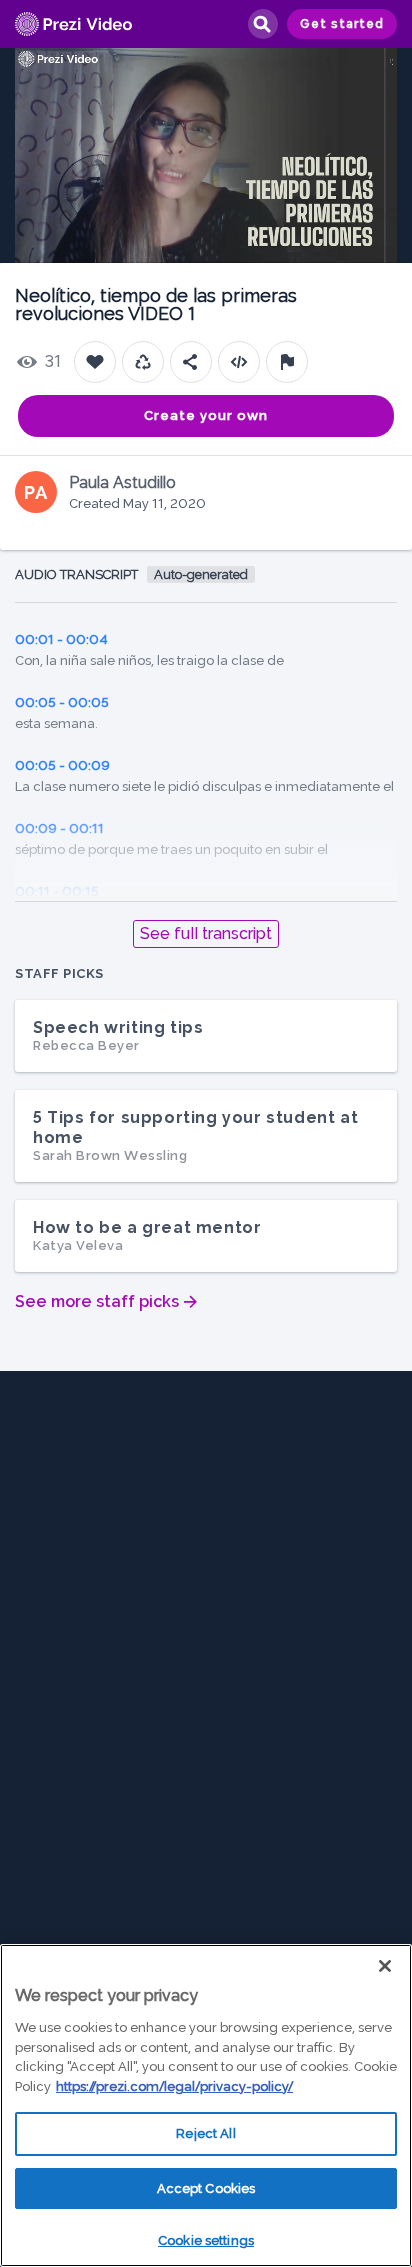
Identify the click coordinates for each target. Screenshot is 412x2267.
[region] (206, 2105)
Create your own (206, 415)
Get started (342, 24)
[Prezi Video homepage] (73, 24)
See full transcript (206, 933)
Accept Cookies (206, 2188)
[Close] (385, 1966)
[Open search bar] (262, 24)
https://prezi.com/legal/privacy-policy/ (174, 2086)
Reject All (205, 2133)
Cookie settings (206, 2240)
